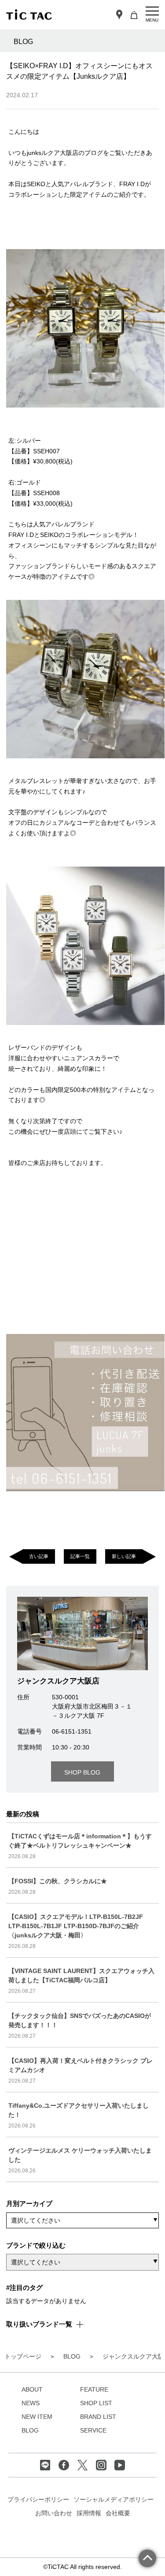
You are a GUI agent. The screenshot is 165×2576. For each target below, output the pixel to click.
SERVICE (93, 2430)
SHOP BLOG (82, 1772)
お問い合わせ (54, 2513)
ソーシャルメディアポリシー (114, 2499)
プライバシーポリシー (38, 2499)
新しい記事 (124, 1556)
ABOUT (32, 2389)
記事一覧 (80, 1556)
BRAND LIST (98, 2417)
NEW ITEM (37, 2417)
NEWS (31, 2403)
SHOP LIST (96, 2403)
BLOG (30, 2430)
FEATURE (94, 2389)
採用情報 (89, 2513)
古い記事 (39, 1556)
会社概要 (118, 2513)
